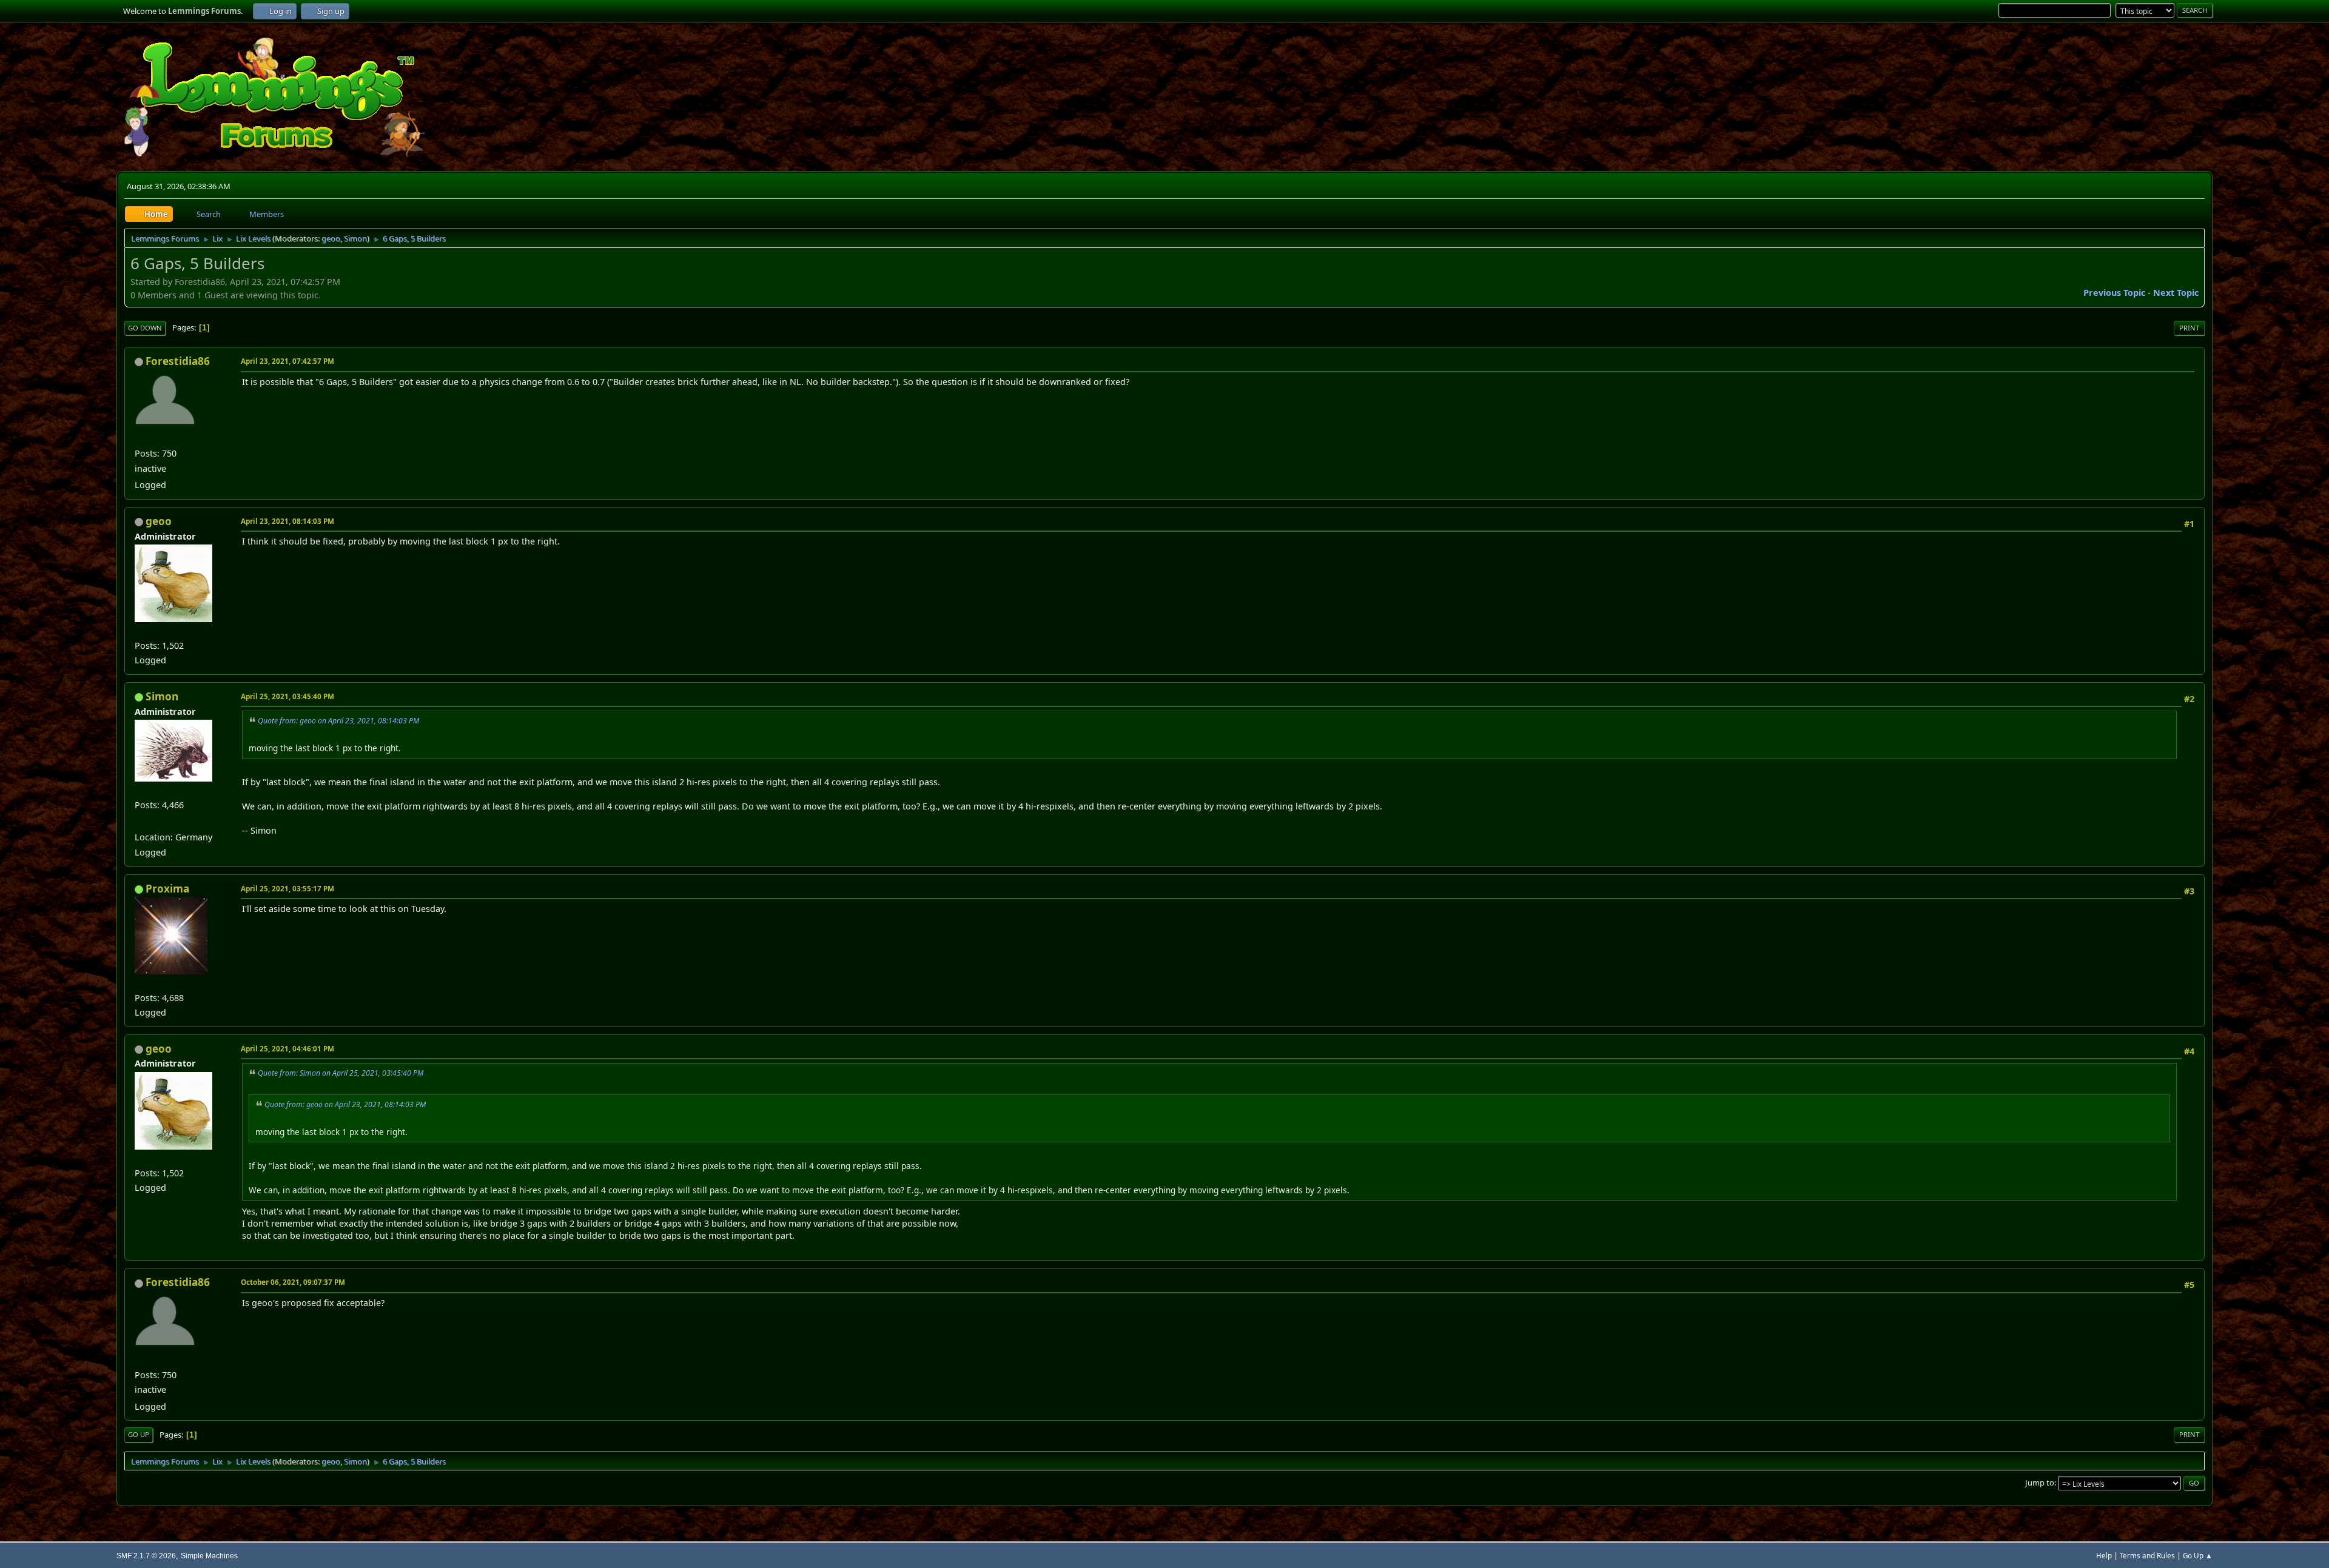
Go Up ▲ (2198, 1556)
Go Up (139, 1434)
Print (2189, 328)
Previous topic (2114, 293)
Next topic (2176, 293)
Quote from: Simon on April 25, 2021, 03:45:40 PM (341, 1073)
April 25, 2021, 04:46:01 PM (287, 1049)
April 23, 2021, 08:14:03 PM (287, 521)
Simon (355, 238)
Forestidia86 (178, 361)
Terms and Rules (2147, 1556)
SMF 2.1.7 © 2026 (146, 1556)
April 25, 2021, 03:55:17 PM (287, 889)
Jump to (2040, 1483)
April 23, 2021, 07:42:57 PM (287, 361)
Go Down (145, 328)
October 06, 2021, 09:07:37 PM (293, 1282)
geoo (331, 238)
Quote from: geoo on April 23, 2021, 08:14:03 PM (338, 721)
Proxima (167, 889)
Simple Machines (209, 1556)
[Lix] (139, 821)
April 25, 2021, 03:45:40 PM (287, 696)
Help (2104, 1556)
